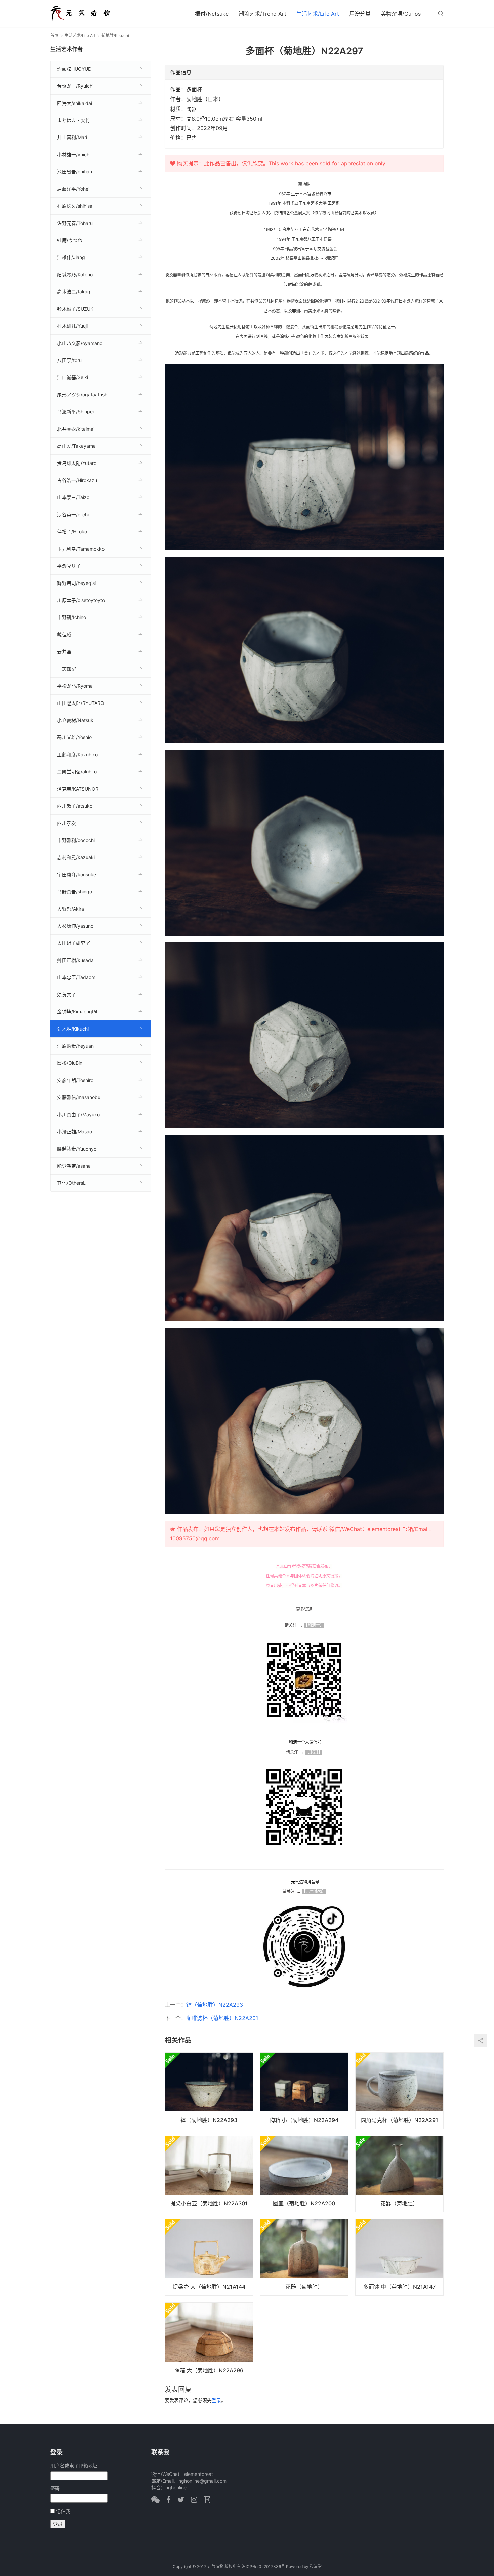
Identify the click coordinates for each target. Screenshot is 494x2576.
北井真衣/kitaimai (76, 429)
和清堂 (316, 2566)
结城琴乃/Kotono (75, 274)
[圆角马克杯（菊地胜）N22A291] (399, 2091)
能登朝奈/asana (74, 1166)
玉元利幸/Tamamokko (81, 549)
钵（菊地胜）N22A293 (215, 2005)
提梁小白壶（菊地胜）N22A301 (209, 2203)
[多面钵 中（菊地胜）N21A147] (399, 2257)
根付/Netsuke (212, 14)
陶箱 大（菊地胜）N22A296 (209, 2370)
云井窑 (64, 652)
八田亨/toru (69, 360)
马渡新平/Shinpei (75, 412)
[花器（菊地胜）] (399, 2174)
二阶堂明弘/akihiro (77, 772)
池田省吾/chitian (75, 172)
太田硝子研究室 (74, 943)
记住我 (63, 2511)
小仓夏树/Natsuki (76, 720)
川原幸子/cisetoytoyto (81, 600)
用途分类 (360, 14)
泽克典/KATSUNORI (78, 789)
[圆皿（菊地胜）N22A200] (304, 2174)
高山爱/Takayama (76, 446)
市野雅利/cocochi (76, 840)
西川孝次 (67, 823)
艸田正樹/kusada (75, 960)
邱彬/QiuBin (70, 1063)
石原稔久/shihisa (75, 206)
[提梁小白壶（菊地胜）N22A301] (209, 2174)
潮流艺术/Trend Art (262, 14)
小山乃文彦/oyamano (80, 343)
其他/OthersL (71, 1183)
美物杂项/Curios (401, 14)
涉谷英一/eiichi (73, 514)
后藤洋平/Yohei (73, 189)
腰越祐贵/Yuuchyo (77, 1149)
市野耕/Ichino (72, 617)
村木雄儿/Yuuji (72, 326)
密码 (55, 2488)
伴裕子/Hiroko (72, 532)
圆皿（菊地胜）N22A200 (304, 2203)
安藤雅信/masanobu (79, 1097)
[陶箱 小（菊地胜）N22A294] (304, 2091)
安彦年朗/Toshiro (75, 1080)
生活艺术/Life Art (318, 14)
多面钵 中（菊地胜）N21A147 (399, 2287)
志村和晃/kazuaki (76, 857)
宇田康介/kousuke (77, 874)
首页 (54, 35)
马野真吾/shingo (75, 892)
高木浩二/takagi (74, 292)
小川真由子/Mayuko (78, 1114)
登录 (216, 2400)
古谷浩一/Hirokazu (77, 480)
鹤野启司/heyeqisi (76, 583)
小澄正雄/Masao (75, 1132)
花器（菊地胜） (399, 2203)
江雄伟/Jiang (71, 257)
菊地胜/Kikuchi (73, 1029)
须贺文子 (67, 994)
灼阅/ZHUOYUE (74, 69)
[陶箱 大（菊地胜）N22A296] (209, 2341)
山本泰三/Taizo (73, 497)
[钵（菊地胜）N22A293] (209, 2091)
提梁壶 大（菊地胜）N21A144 (209, 2287)
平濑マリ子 (69, 566)
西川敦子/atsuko (75, 806)
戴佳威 (64, 634)
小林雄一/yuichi (74, 154)
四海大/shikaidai (75, 103)
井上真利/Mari (72, 137)
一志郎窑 (67, 669)
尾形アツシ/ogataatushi (83, 394)
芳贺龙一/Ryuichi (75, 86)
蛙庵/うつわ (70, 240)
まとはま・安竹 (74, 120)
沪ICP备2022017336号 (263, 2566)
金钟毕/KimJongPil (77, 1012)
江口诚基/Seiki (73, 377)
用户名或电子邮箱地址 (74, 2466)
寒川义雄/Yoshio (74, 737)
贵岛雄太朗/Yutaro (77, 463)
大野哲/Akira (71, 909)
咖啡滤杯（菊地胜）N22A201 (222, 2018)
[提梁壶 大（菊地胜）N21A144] (209, 2257)
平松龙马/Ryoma (75, 686)
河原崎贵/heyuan (75, 1046)
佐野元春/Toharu (75, 223)
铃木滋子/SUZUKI (76, 309)
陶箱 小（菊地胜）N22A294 (304, 2120)
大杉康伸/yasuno (75, 926)
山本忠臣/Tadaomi (77, 977)
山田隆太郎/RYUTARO (81, 703)
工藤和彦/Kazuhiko (77, 754)
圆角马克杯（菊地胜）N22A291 (399, 2120)
